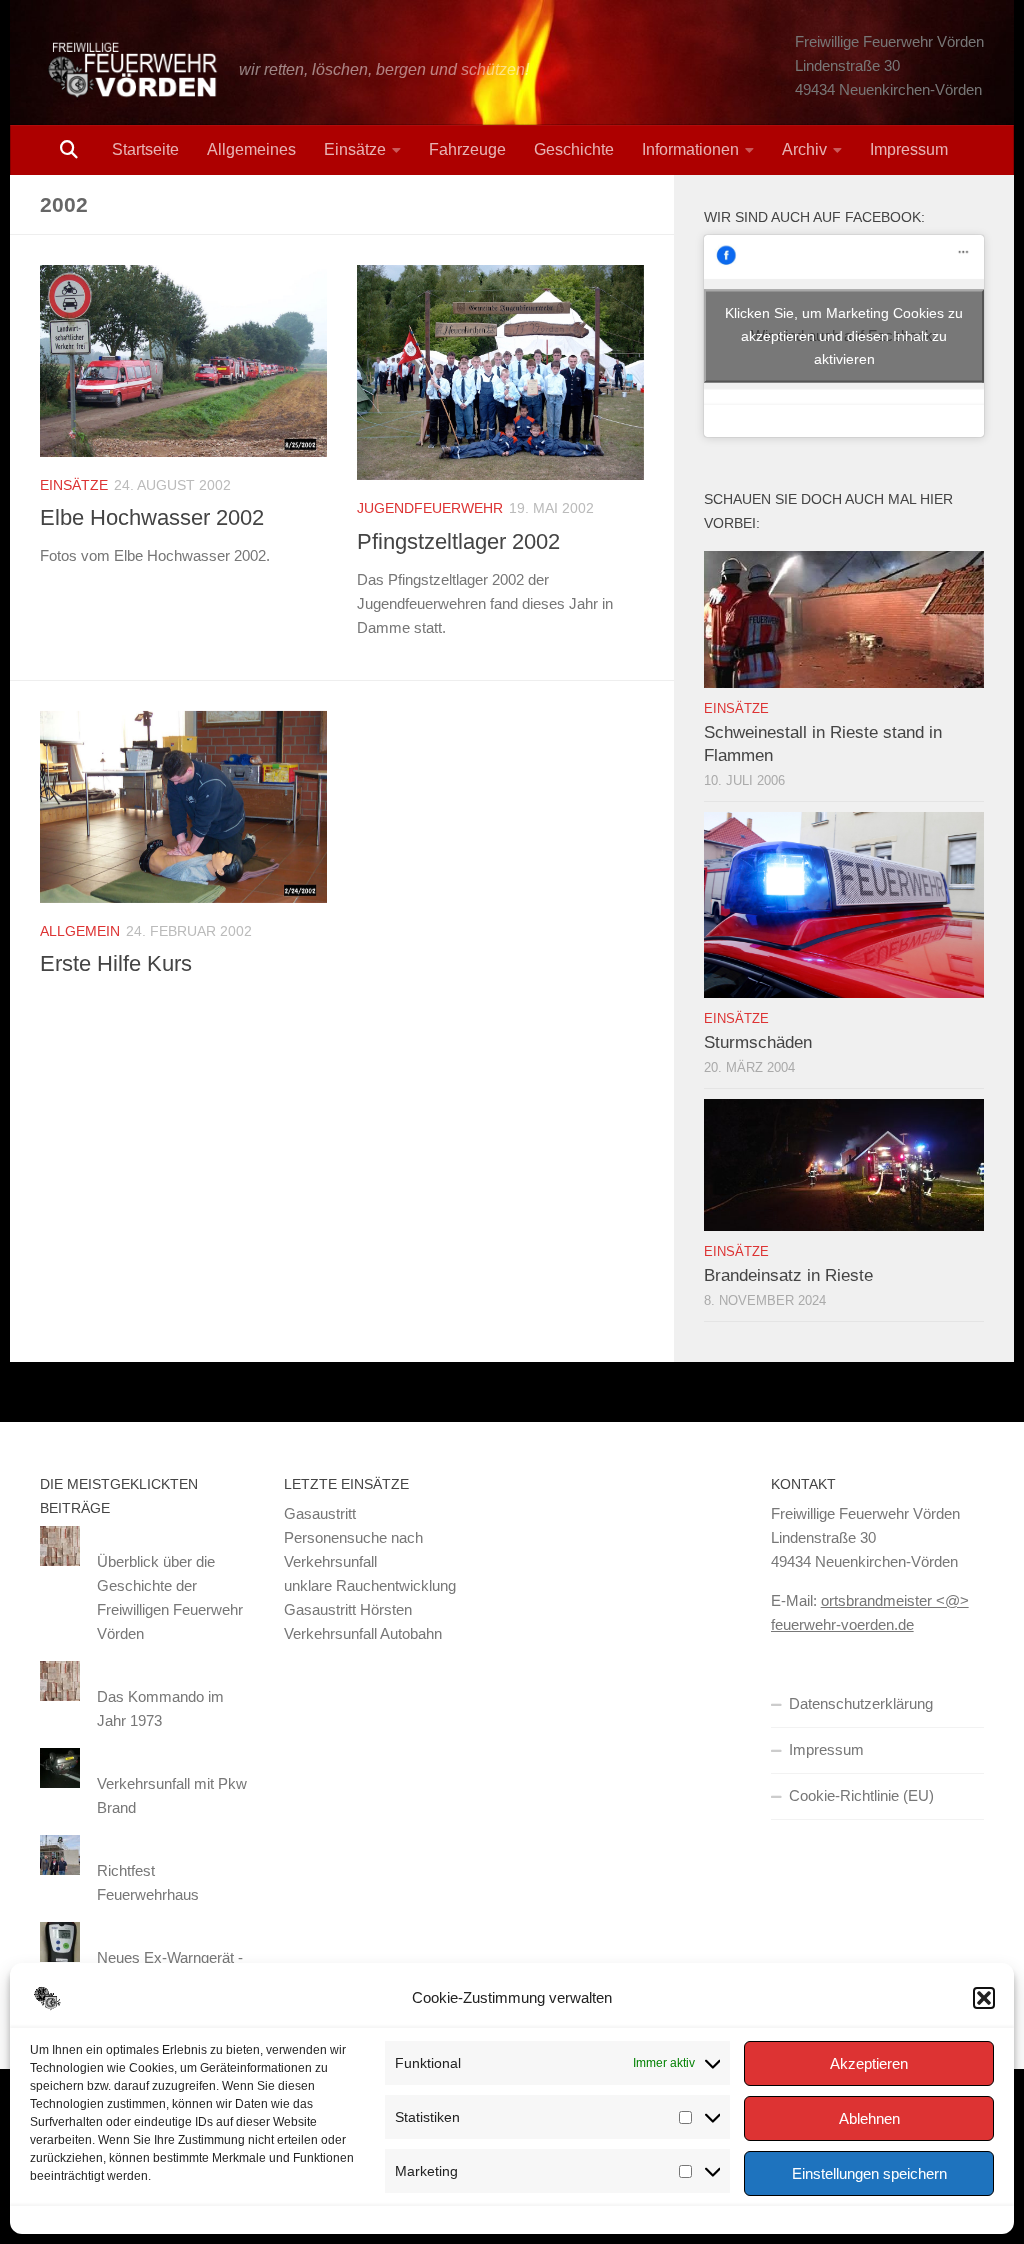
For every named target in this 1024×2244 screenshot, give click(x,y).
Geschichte (574, 149)
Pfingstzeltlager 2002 (458, 541)
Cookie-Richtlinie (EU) (861, 1795)
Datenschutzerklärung (861, 1703)
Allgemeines (251, 149)
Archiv (804, 149)
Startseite (145, 149)
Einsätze (355, 149)
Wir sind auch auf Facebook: (814, 217)
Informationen (690, 149)
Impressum (909, 149)
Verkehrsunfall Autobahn (363, 1633)
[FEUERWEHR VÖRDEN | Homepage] (129, 70)
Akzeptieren (869, 2063)
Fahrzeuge (467, 149)
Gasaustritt (320, 1513)
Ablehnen (869, 2118)
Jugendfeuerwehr (430, 508)
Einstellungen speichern (869, 2173)
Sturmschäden (758, 1042)
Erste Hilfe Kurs (116, 963)
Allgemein (80, 931)
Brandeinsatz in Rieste (788, 1275)
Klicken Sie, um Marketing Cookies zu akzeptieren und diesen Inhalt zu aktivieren (844, 335)
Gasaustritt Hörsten (348, 1609)
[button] (984, 1998)
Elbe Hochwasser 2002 (152, 517)
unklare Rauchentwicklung (370, 1585)
